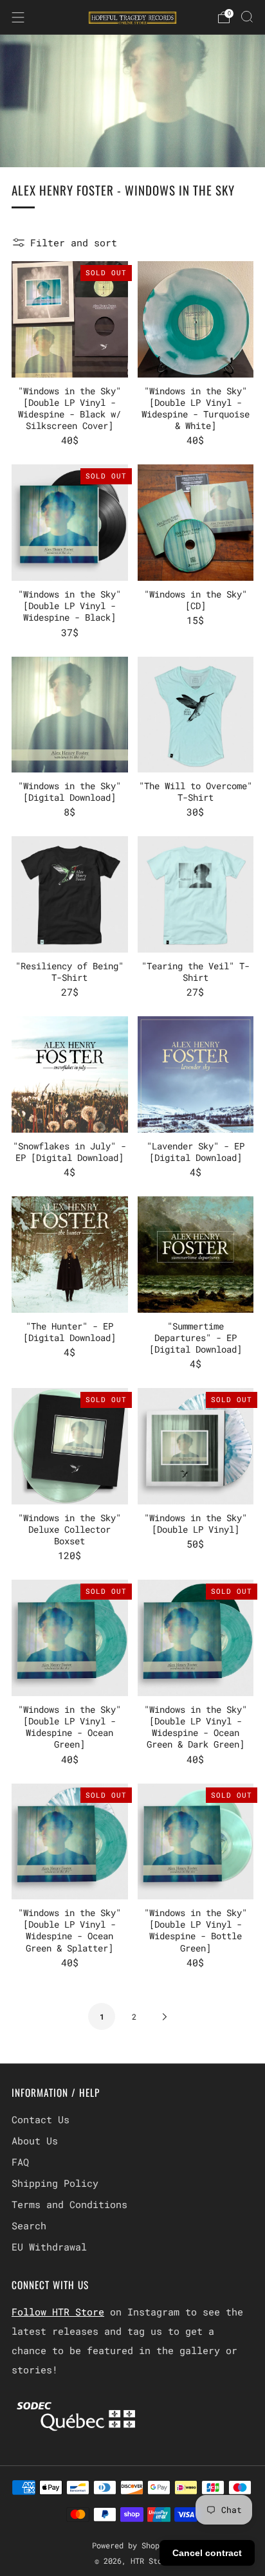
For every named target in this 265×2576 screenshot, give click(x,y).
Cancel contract (207, 2553)
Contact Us (41, 2119)
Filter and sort (74, 242)
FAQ (20, 2162)
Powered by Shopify (132, 2545)
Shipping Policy (55, 2183)
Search (29, 2225)
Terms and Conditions (69, 2204)
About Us (35, 2141)
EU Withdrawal (49, 2247)
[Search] (247, 17)
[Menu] (18, 17)
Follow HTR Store (58, 2312)
